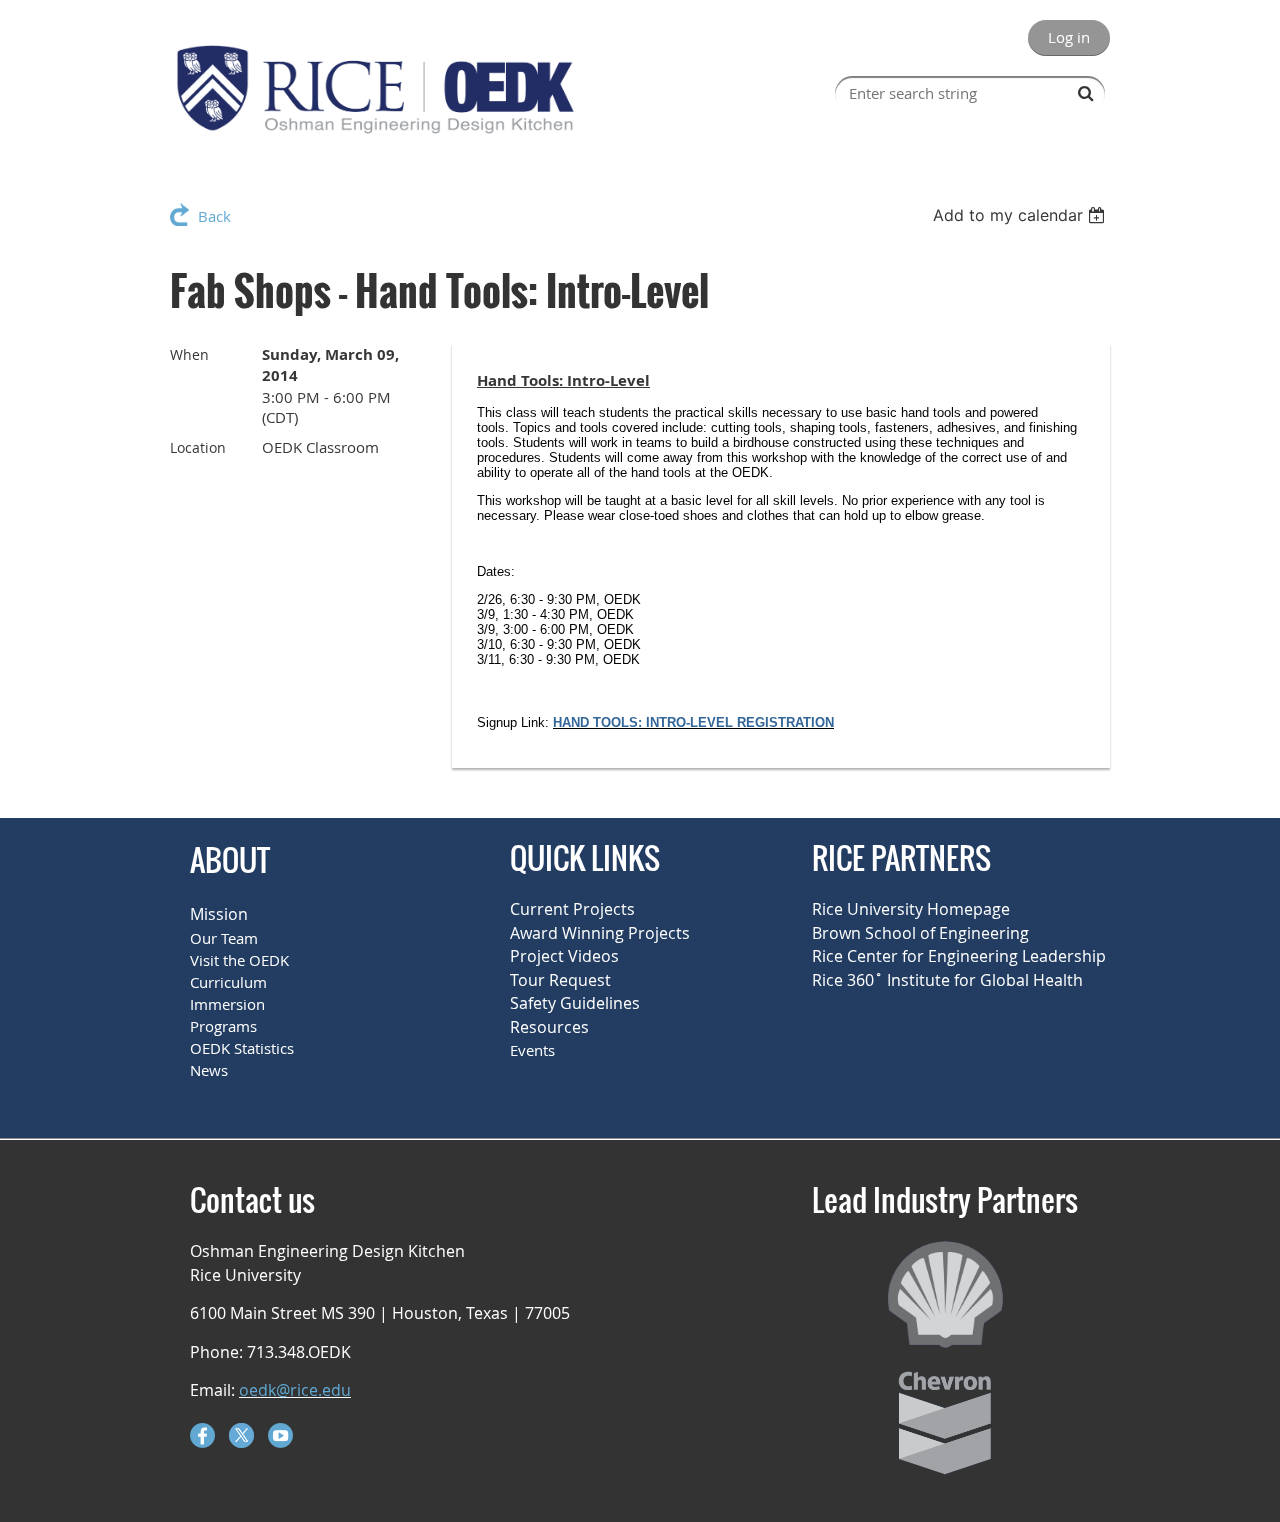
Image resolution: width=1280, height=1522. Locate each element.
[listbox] (1021, 215)
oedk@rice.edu (295, 1390)
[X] (241, 1435)
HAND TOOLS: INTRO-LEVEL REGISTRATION (693, 722)
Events (532, 1050)
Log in (1069, 37)
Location (198, 447)
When (189, 354)
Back (214, 216)
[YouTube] (280, 1435)
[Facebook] (202, 1435)
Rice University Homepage (911, 909)
